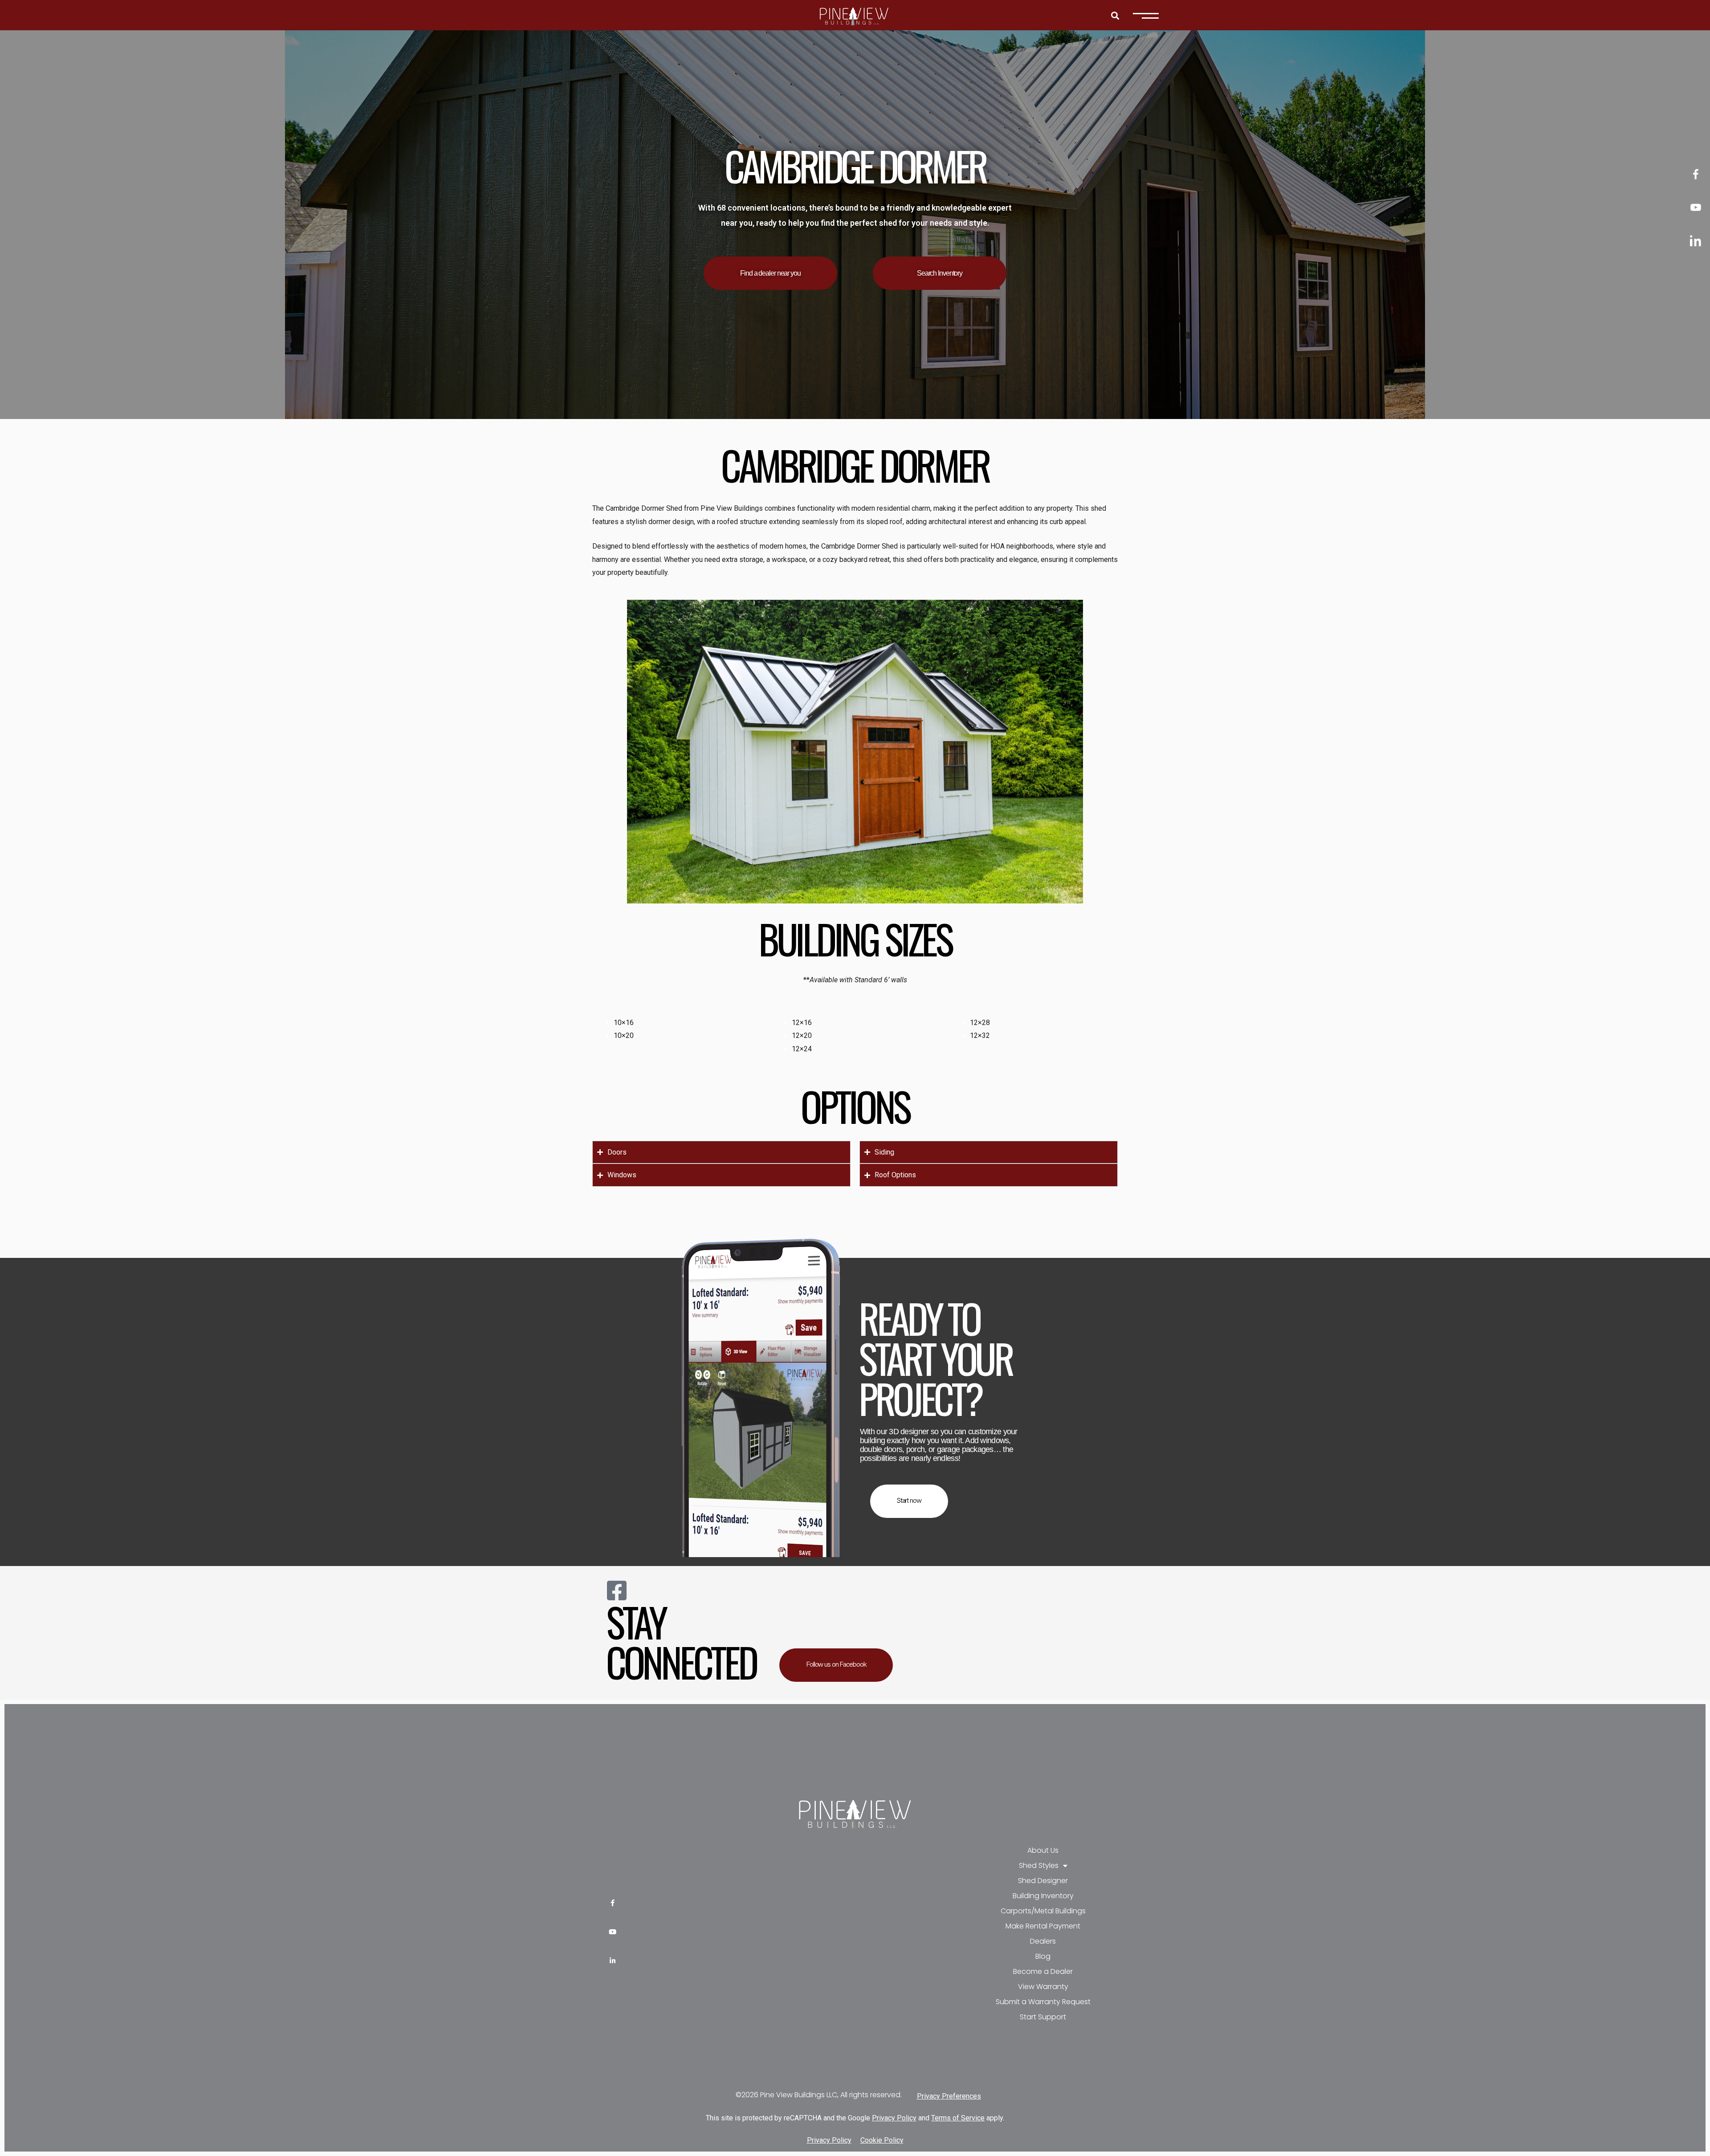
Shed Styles (1039, 1865)
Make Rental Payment (1043, 1926)
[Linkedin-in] (613, 1961)
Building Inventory (1043, 1896)
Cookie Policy (882, 2140)
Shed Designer (1043, 1881)
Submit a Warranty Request (1043, 2002)
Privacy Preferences (949, 2096)
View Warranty (1043, 1987)
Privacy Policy (894, 2118)
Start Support (1043, 2017)
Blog (1043, 1956)
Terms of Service (958, 2118)
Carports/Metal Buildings (1043, 1911)
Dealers (1043, 1941)
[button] (1115, 15)
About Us (1043, 1850)
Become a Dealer (1043, 1971)
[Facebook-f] (613, 1903)
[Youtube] (613, 1932)
